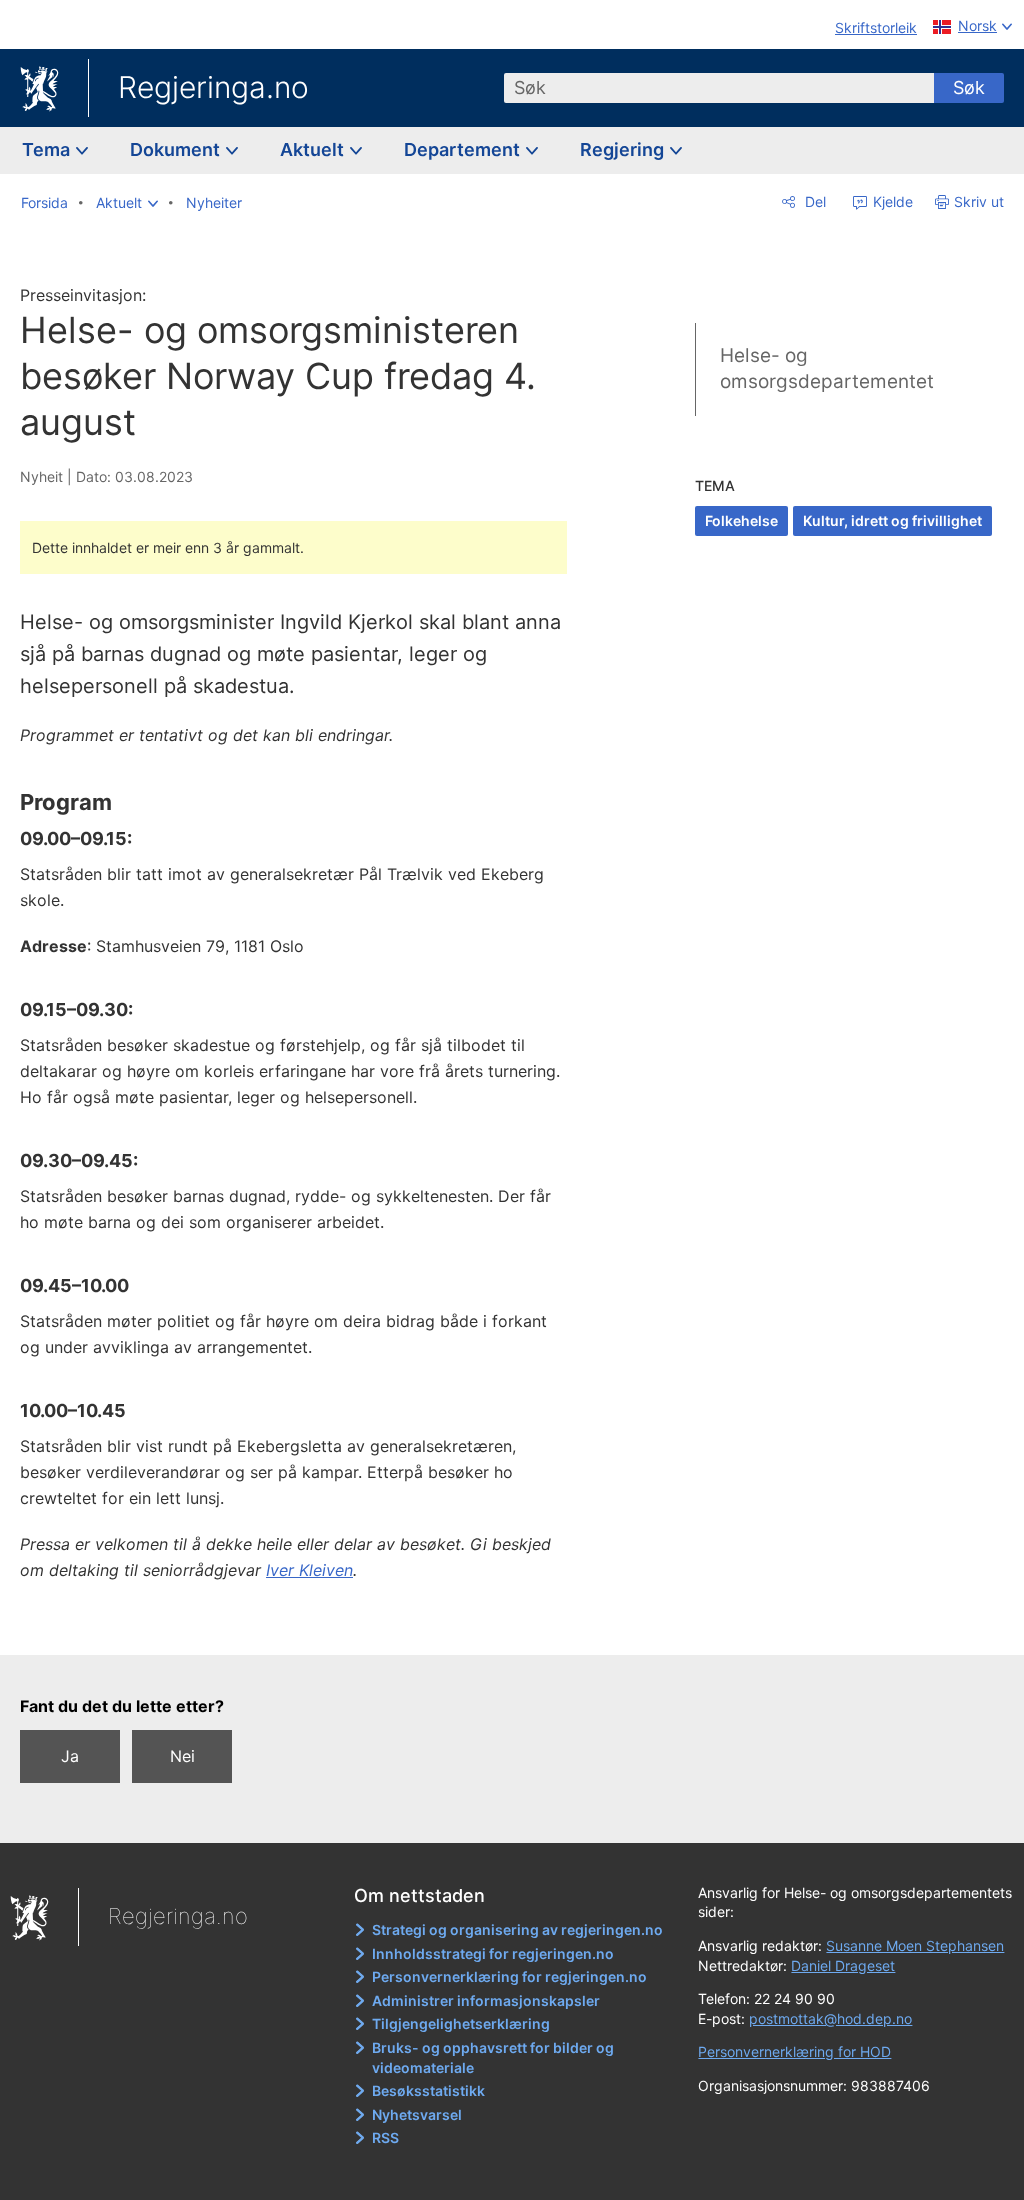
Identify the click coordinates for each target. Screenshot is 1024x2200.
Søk (969, 87)
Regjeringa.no (213, 87)
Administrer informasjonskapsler (486, 2000)
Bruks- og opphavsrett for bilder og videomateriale (493, 2057)
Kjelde (891, 201)
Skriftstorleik (876, 27)
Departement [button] (464, 149)
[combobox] (719, 88)
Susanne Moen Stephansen (915, 1945)
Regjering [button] (624, 149)
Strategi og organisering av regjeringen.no (517, 1929)
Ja (70, 1756)
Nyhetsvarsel (417, 2114)
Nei (182, 1756)
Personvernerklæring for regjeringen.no (509, 1976)
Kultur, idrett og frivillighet (892, 520)
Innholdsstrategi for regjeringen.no (493, 1953)
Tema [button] (48, 149)
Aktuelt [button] (314, 149)
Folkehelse (741, 520)
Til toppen (305, 1625)
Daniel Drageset (843, 1965)
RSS (385, 2137)
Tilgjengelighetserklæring (461, 2023)
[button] (127, 203)
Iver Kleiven (309, 1570)
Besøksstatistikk (428, 2090)
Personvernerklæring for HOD (794, 2051)
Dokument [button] (177, 149)
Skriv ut (979, 201)
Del (813, 201)
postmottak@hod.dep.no (830, 2018)
